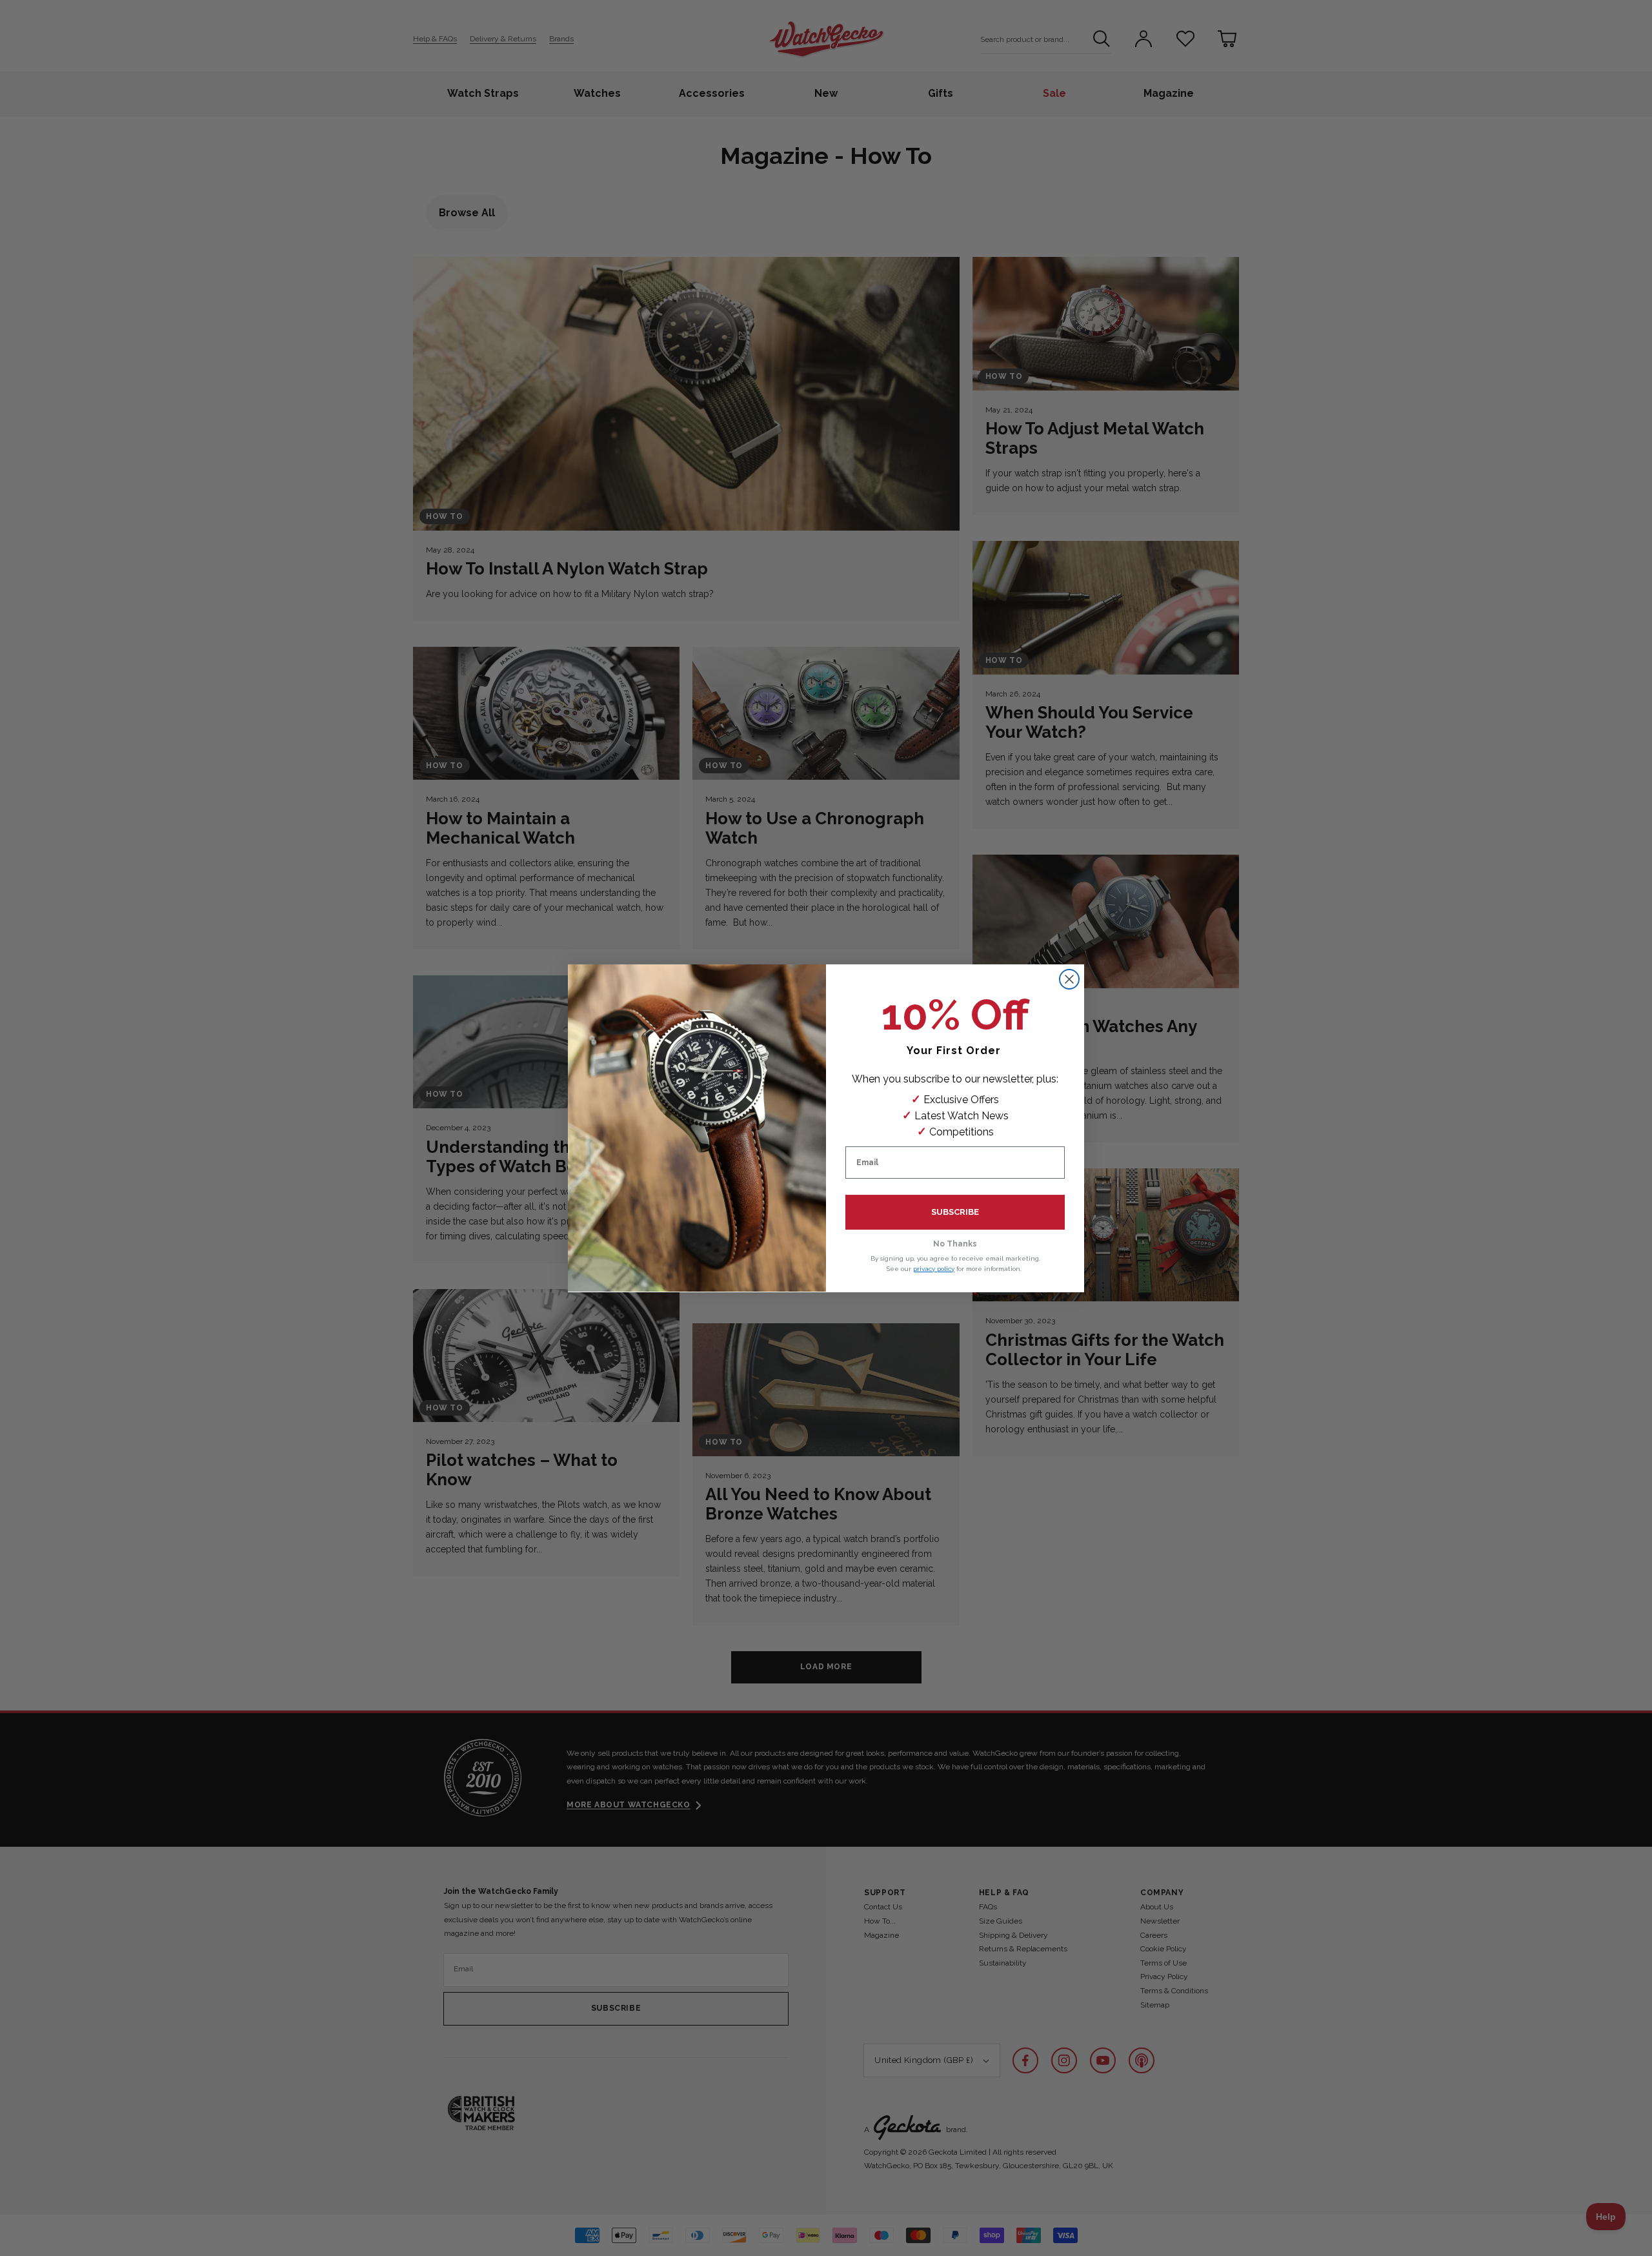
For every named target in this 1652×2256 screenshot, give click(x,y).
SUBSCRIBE (955, 1212)
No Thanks (955, 1244)
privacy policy (934, 1268)
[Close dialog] (1069, 979)
